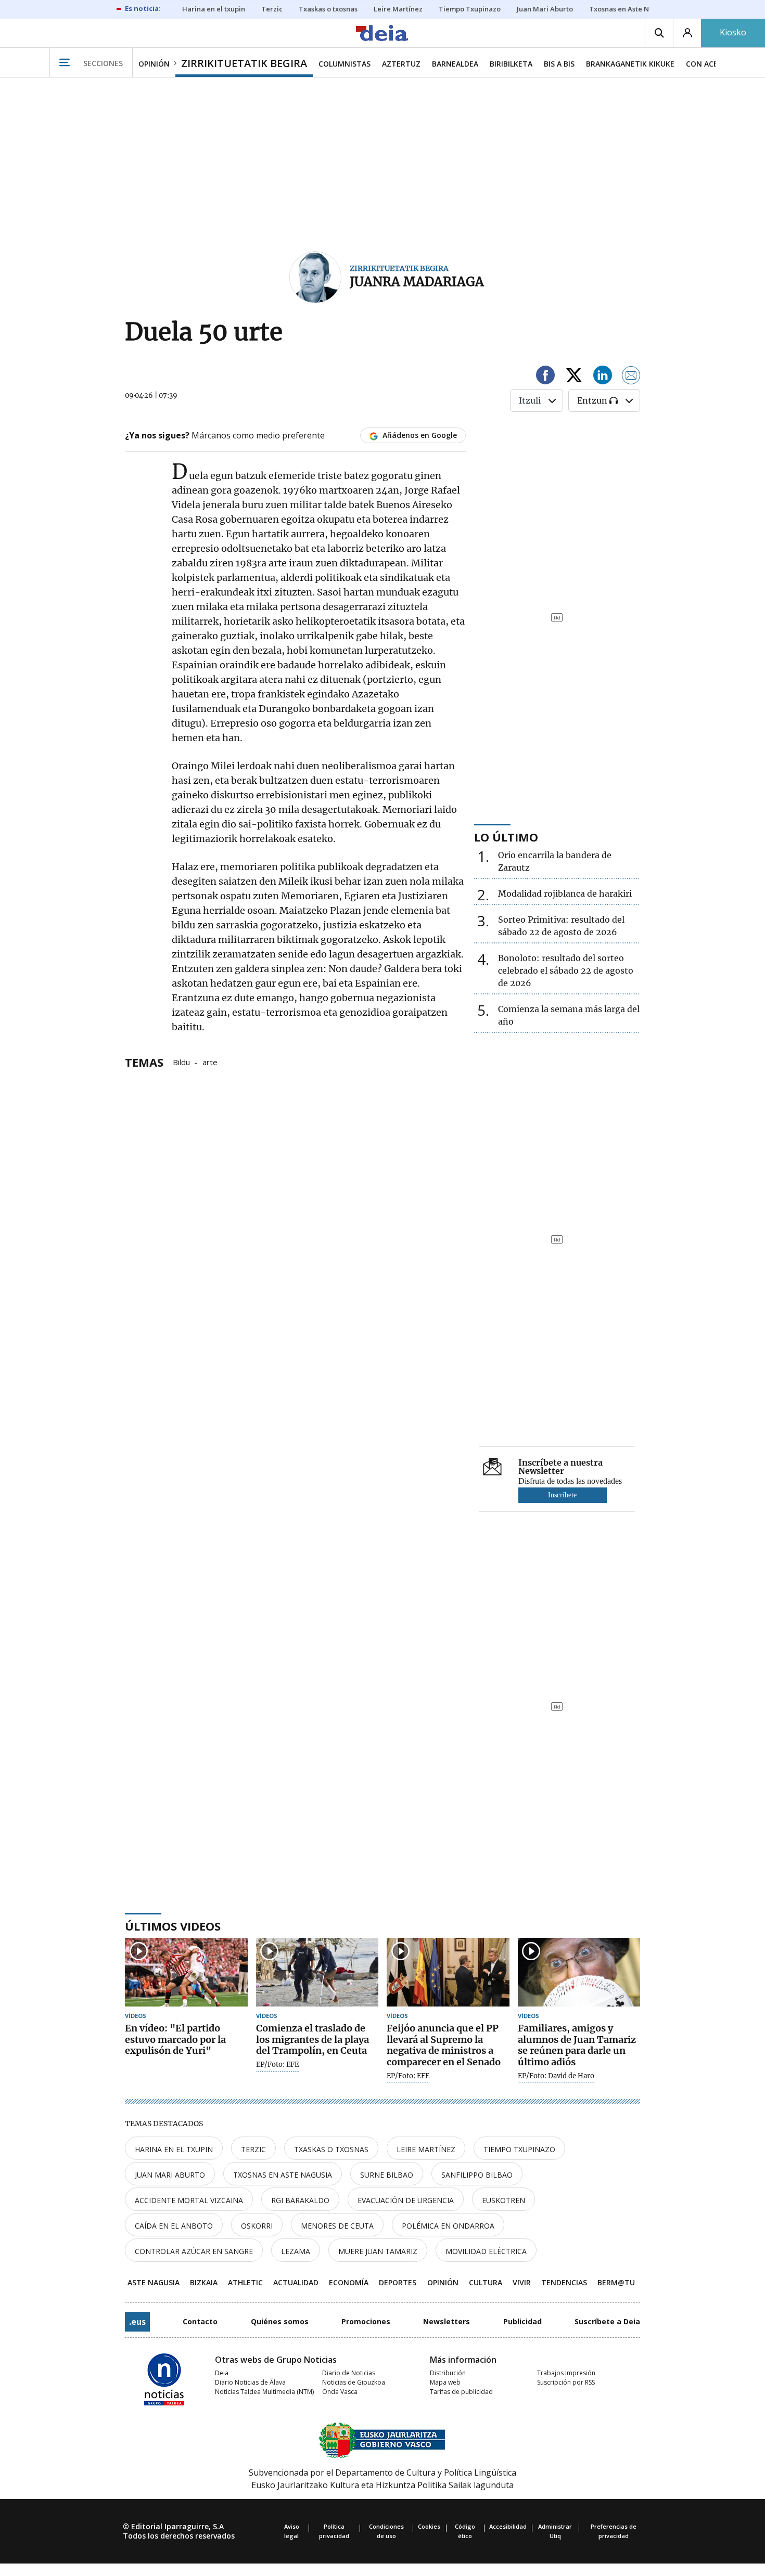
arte (210, 1062)
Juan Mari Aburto (170, 2175)
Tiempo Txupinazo (519, 2149)
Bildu (181, 1062)
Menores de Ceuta (337, 2226)
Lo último (506, 837)
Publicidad (522, 2321)
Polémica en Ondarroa (448, 2226)
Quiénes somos (280, 2321)
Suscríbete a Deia (607, 2321)
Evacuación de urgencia (406, 2200)
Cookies (429, 2526)
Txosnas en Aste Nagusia (283, 2175)
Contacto (200, 2321)
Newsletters (447, 2321)
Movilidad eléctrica (486, 2251)
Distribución (448, 2373)
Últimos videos (173, 1926)
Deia (222, 2373)
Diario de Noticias (349, 2373)
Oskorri (257, 2226)
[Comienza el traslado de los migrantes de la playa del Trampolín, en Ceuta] (317, 1972)
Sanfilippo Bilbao (477, 2175)
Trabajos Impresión (566, 2373)
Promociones (366, 2321)
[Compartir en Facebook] (545, 377)
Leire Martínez (426, 2149)
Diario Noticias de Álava (250, 2382)
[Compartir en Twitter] (574, 377)
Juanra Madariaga (417, 282)
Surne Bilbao (387, 2175)
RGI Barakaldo (300, 2200)
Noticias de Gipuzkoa (354, 2382)
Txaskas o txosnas (331, 2149)
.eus (137, 2322)
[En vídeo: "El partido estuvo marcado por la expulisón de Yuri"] (186, 1972)
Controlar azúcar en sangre (194, 2251)
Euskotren (503, 2200)
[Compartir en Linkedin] (603, 377)
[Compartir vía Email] (631, 377)
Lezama (296, 2251)
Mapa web (445, 2382)
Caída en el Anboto (174, 2226)
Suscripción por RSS (566, 2382)
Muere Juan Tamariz (378, 2251)
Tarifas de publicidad (461, 2392)
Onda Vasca (340, 2392)
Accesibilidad (508, 2526)
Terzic (253, 2149)
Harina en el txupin (174, 2149)
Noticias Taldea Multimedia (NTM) (264, 2392)
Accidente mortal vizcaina (189, 2200)
